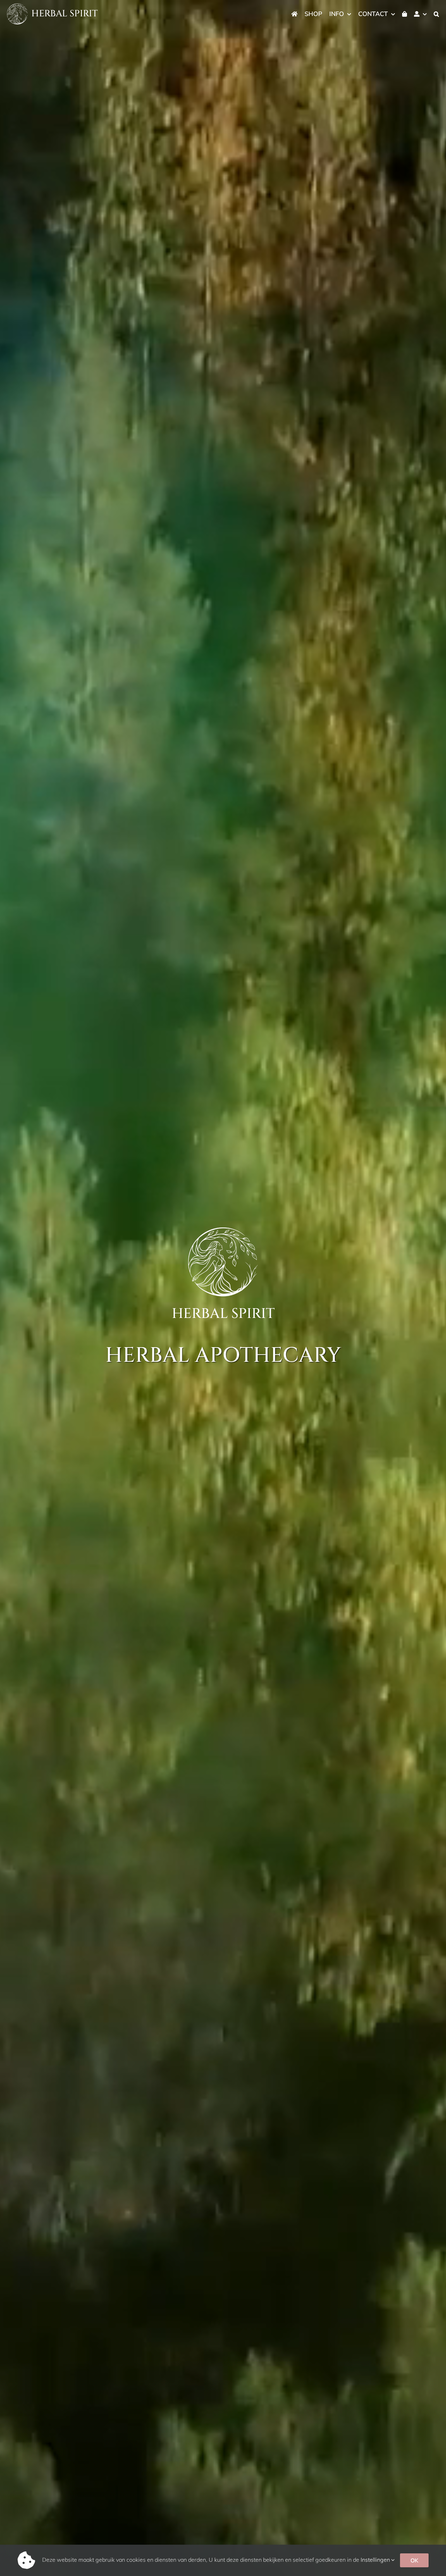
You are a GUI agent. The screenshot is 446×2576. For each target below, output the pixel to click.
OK (414, 2560)
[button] (436, 14)
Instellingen (376, 2560)
